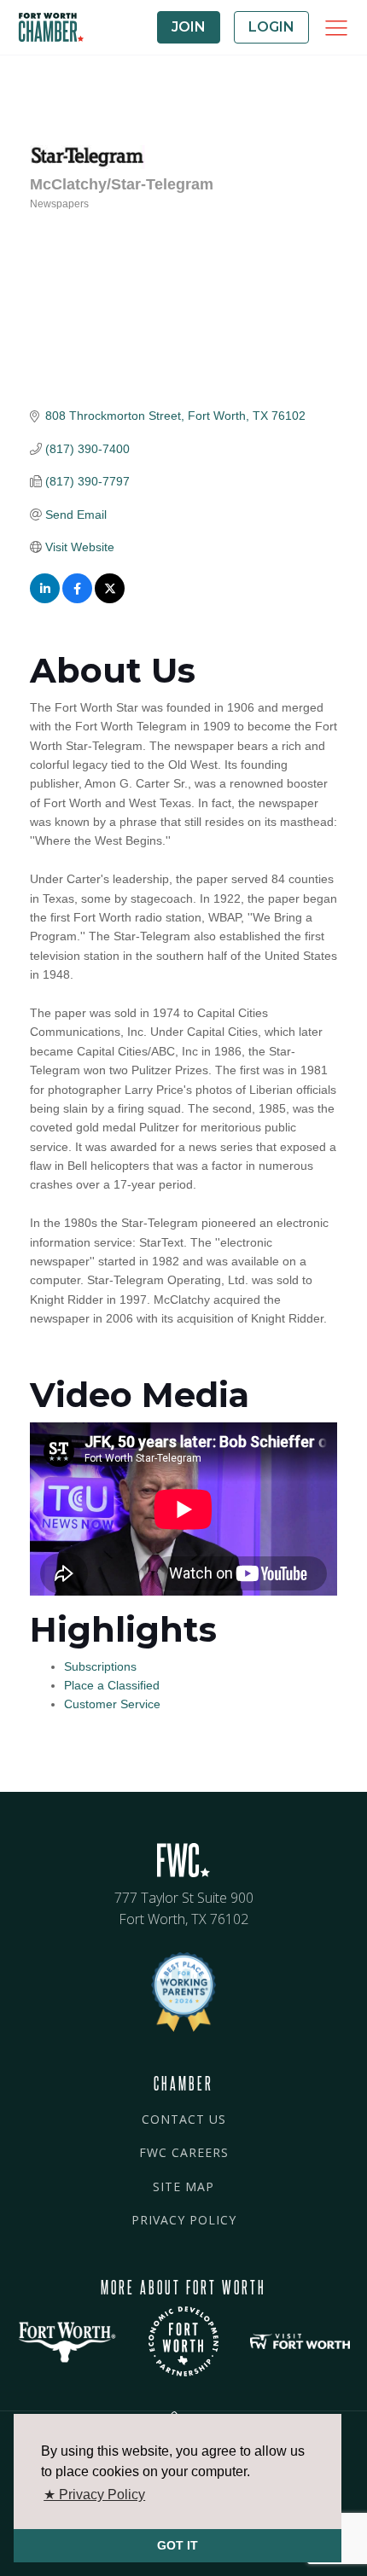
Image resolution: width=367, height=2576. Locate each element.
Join (189, 27)
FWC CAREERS (184, 2152)
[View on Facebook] (77, 599)
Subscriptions (100, 1666)
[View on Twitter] (110, 599)
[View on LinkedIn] (45, 599)
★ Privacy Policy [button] (94, 2495)
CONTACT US (184, 2119)
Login (271, 27)
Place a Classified (112, 1685)
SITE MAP (183, 2186)
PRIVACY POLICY (184, 2220)
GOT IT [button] (178, 2545)
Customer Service (112, 1704)
